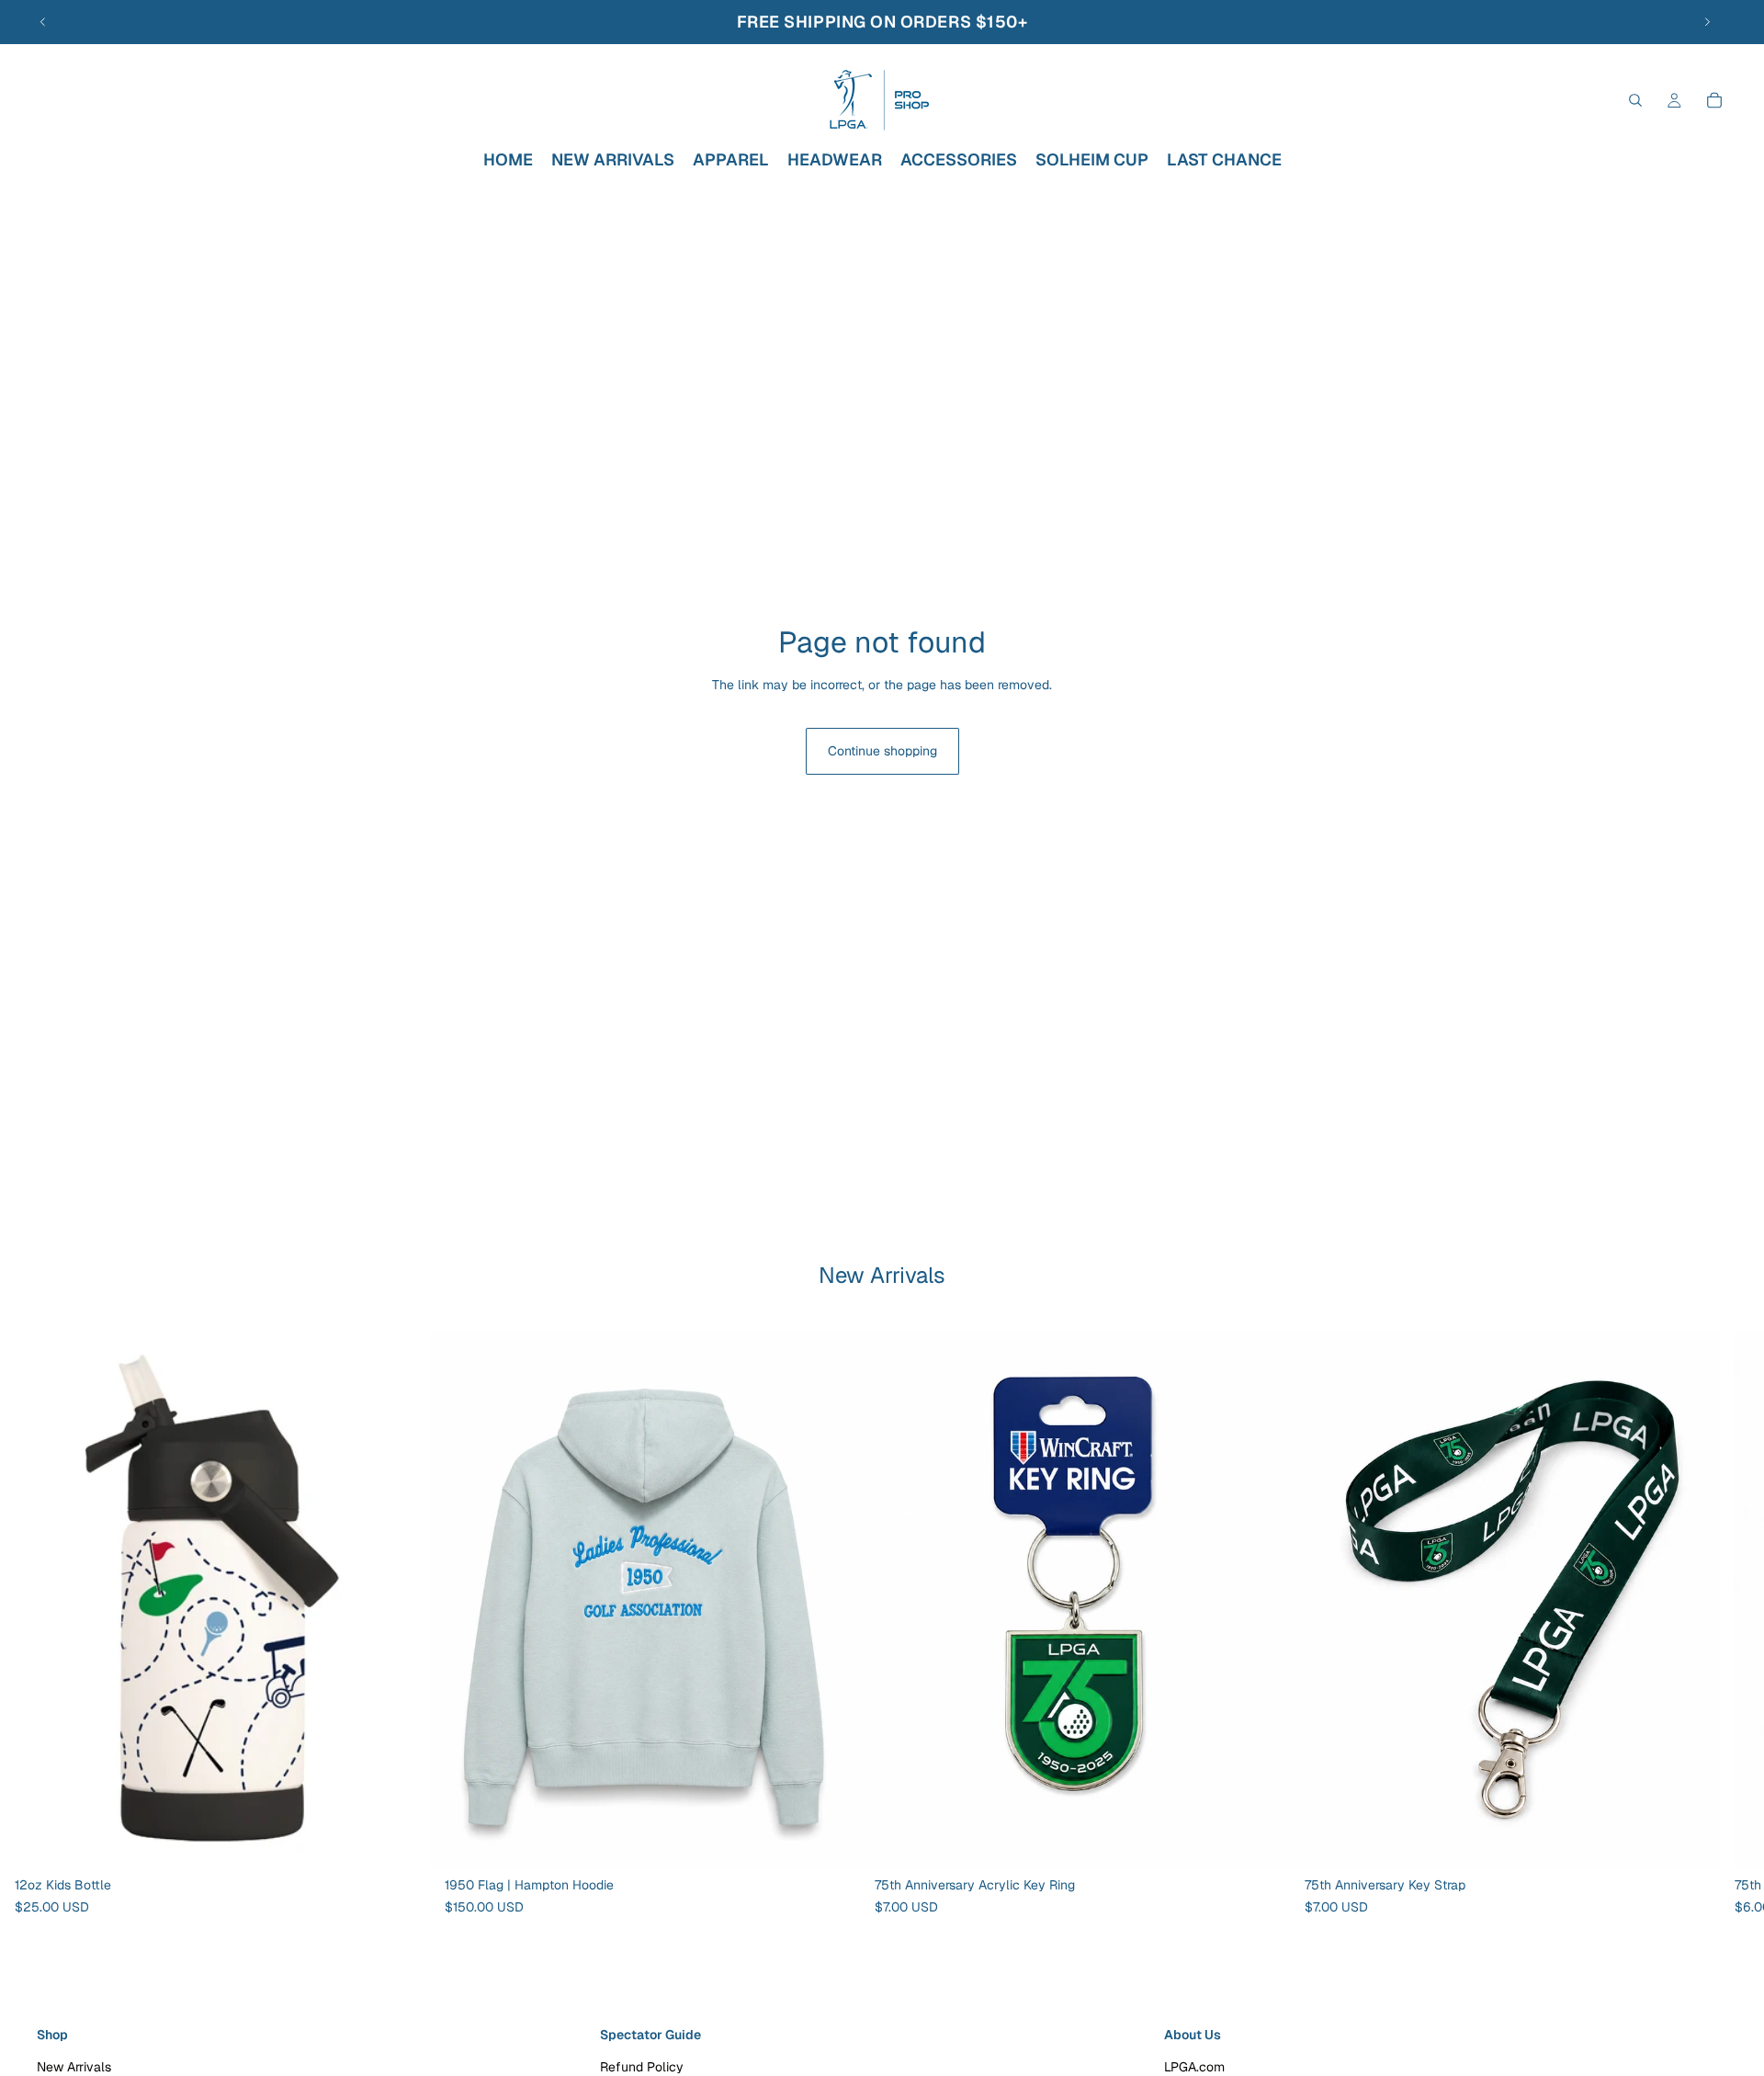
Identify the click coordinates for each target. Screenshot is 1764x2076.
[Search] (1635, 100)
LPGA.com (1194, 2067)
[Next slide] (1707, 22)
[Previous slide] (43, 22)
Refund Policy (642, 2067)
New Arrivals (74, 2067)
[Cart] (1714, 100)
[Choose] (831, 1841)
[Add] (401, 1841)
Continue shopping (882, 751)
